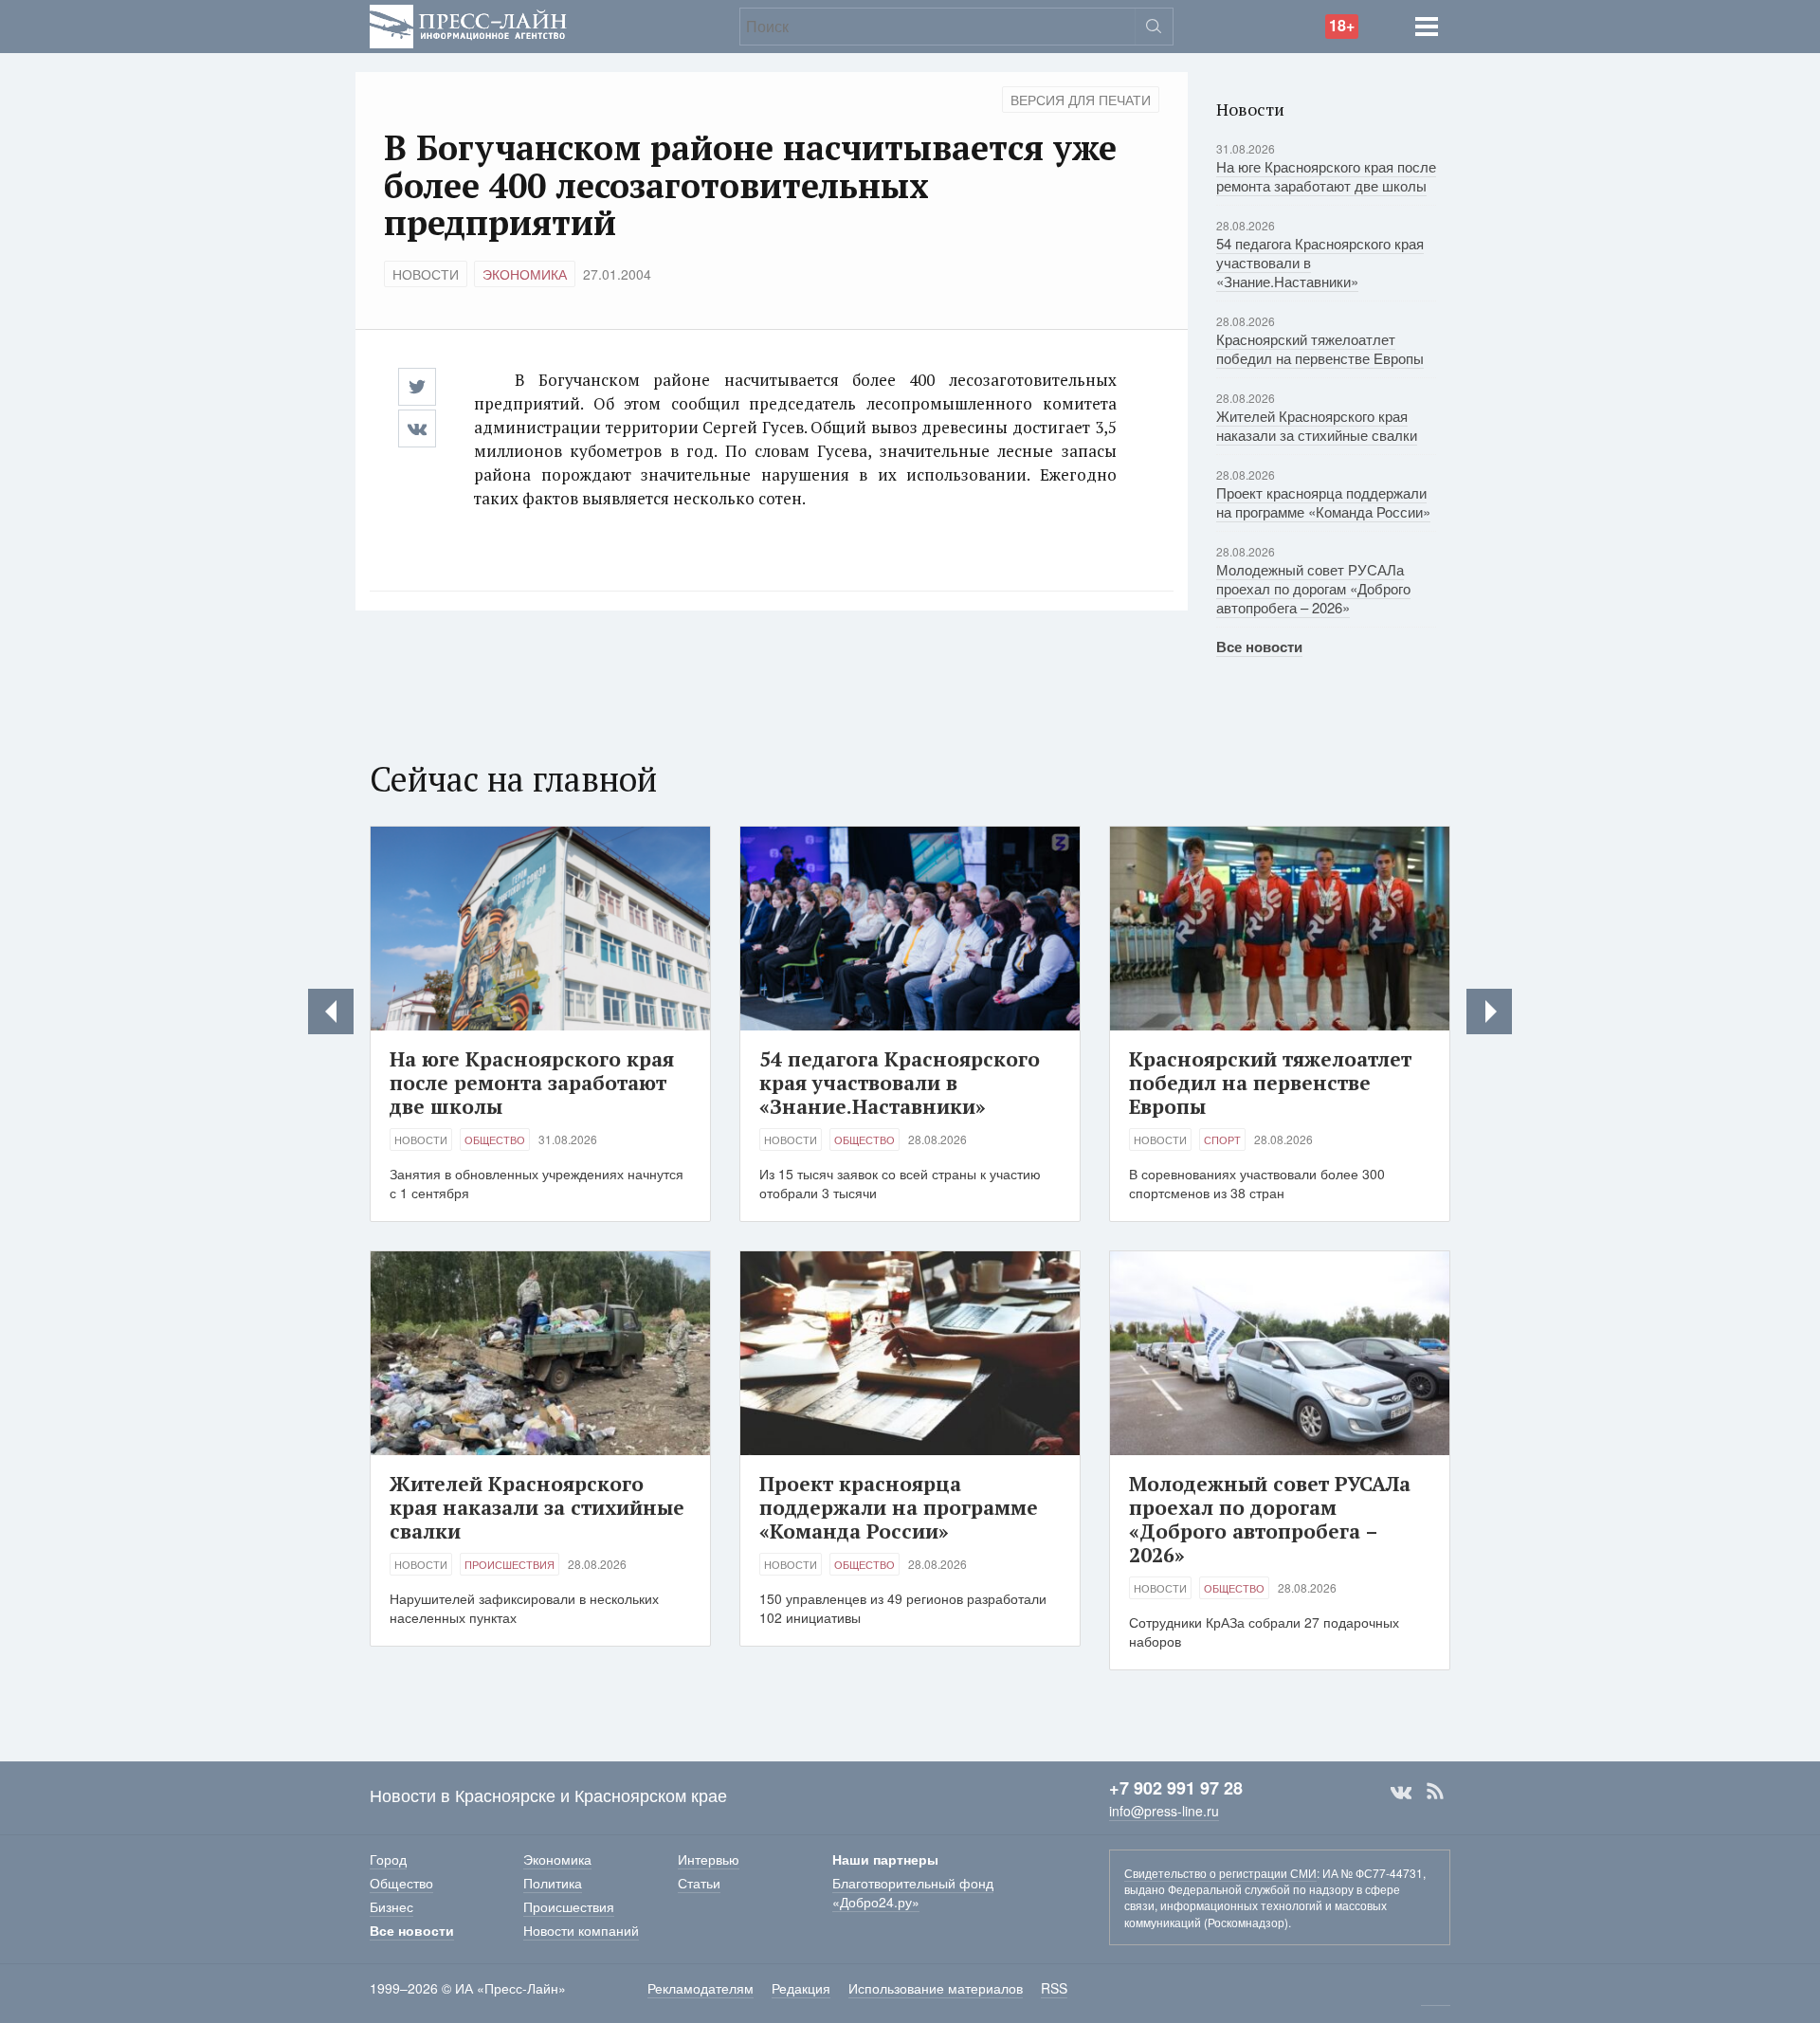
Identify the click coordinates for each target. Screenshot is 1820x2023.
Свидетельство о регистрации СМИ (1220, 1873)
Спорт (1222, 1139)
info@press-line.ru (1164, 1811)
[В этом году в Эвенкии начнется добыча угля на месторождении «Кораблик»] (331, 1011)
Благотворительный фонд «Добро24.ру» (913, 1892)
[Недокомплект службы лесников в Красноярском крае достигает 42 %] (1489, 1011)
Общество (495, 1139)
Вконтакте (1401, 1792)
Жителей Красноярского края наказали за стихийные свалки (1317, 425)
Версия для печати (1081, 100)
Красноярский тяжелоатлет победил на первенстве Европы (1320, 348)
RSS (1435, 1792)
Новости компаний (581, 1930)
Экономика (525, 274)
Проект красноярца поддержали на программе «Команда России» (1323, 502)
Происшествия (510, 1564)
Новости (426, 274)
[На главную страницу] (468, 24)
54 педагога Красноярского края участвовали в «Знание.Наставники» (900, 1083)
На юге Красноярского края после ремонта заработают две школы (1326, 176)
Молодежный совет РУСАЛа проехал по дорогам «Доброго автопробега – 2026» (1313, 588)
